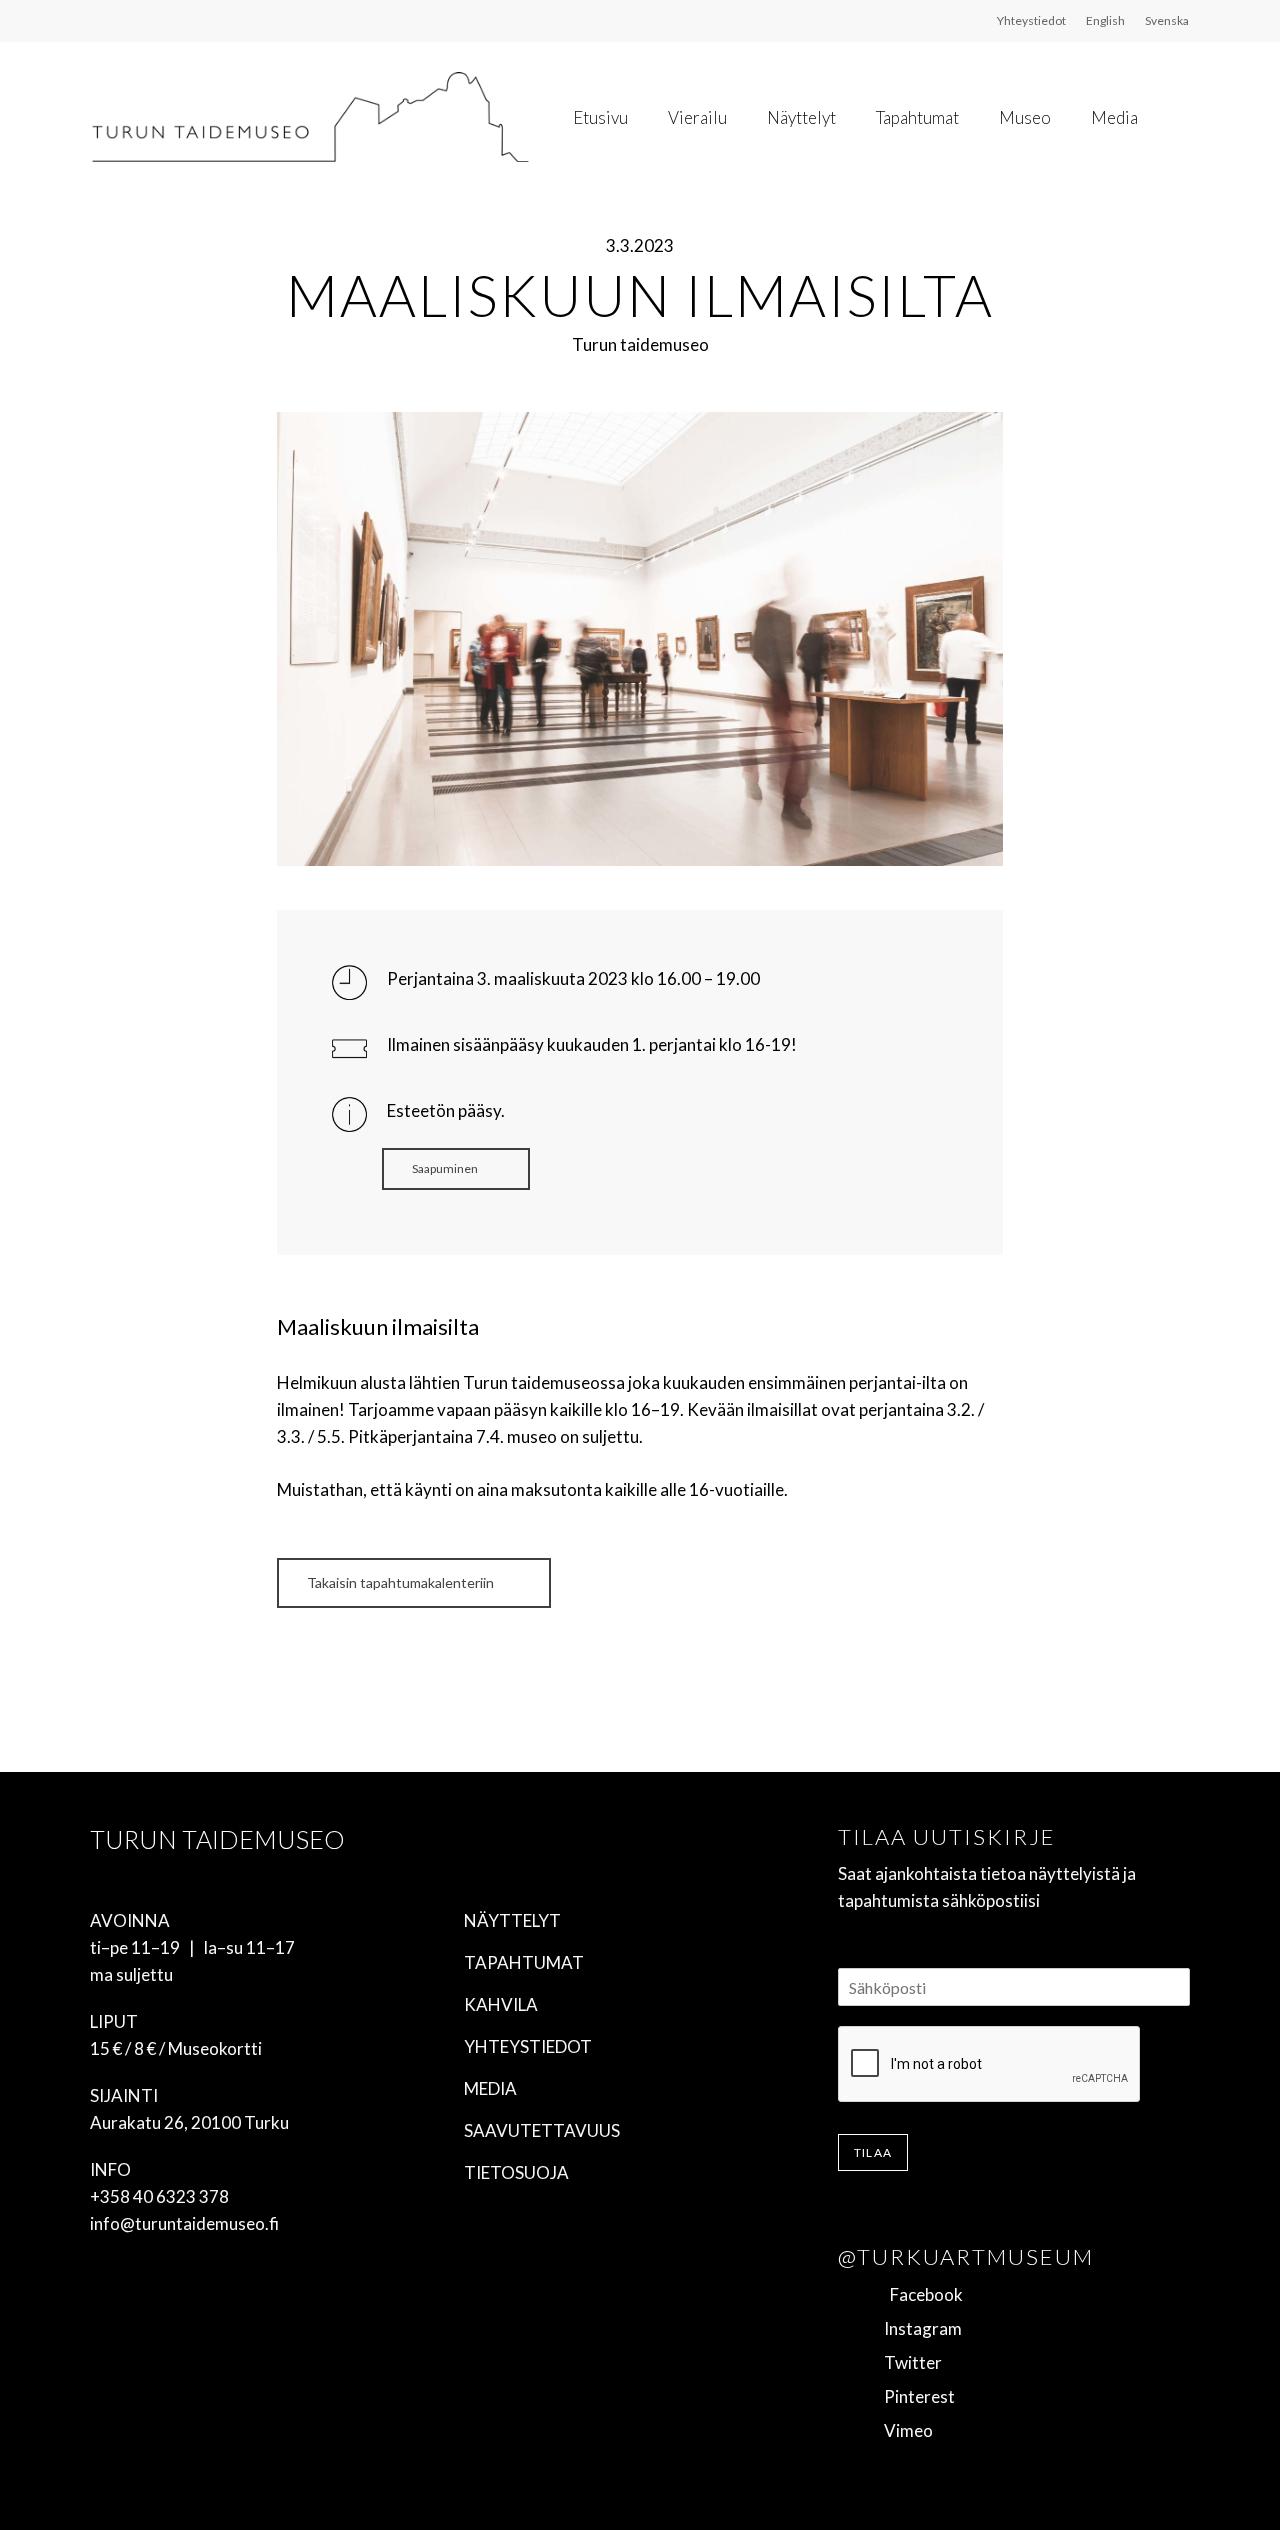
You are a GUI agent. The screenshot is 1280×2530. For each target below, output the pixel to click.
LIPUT (114, 2021)
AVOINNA (130, 1920)
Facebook (917, 2294)
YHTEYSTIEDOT (528, 2046)
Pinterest (913, 2396)
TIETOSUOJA (516, 2172)
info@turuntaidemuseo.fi (184, 2223)
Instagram (917, 2328)
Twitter (907, 2362)
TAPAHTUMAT (524, 1962)
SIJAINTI (124, 2095)
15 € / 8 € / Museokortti (176, 2048)
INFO (110, 2169)
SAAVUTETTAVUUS (542, 2130)
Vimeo (902, 2430)
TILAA (873, 2152)
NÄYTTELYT (512, 1920)
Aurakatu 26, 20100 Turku (189, 2122)
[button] (456, 1169)
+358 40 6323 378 (159, 2196)
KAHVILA (501, 2004)
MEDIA (490, 2088)
